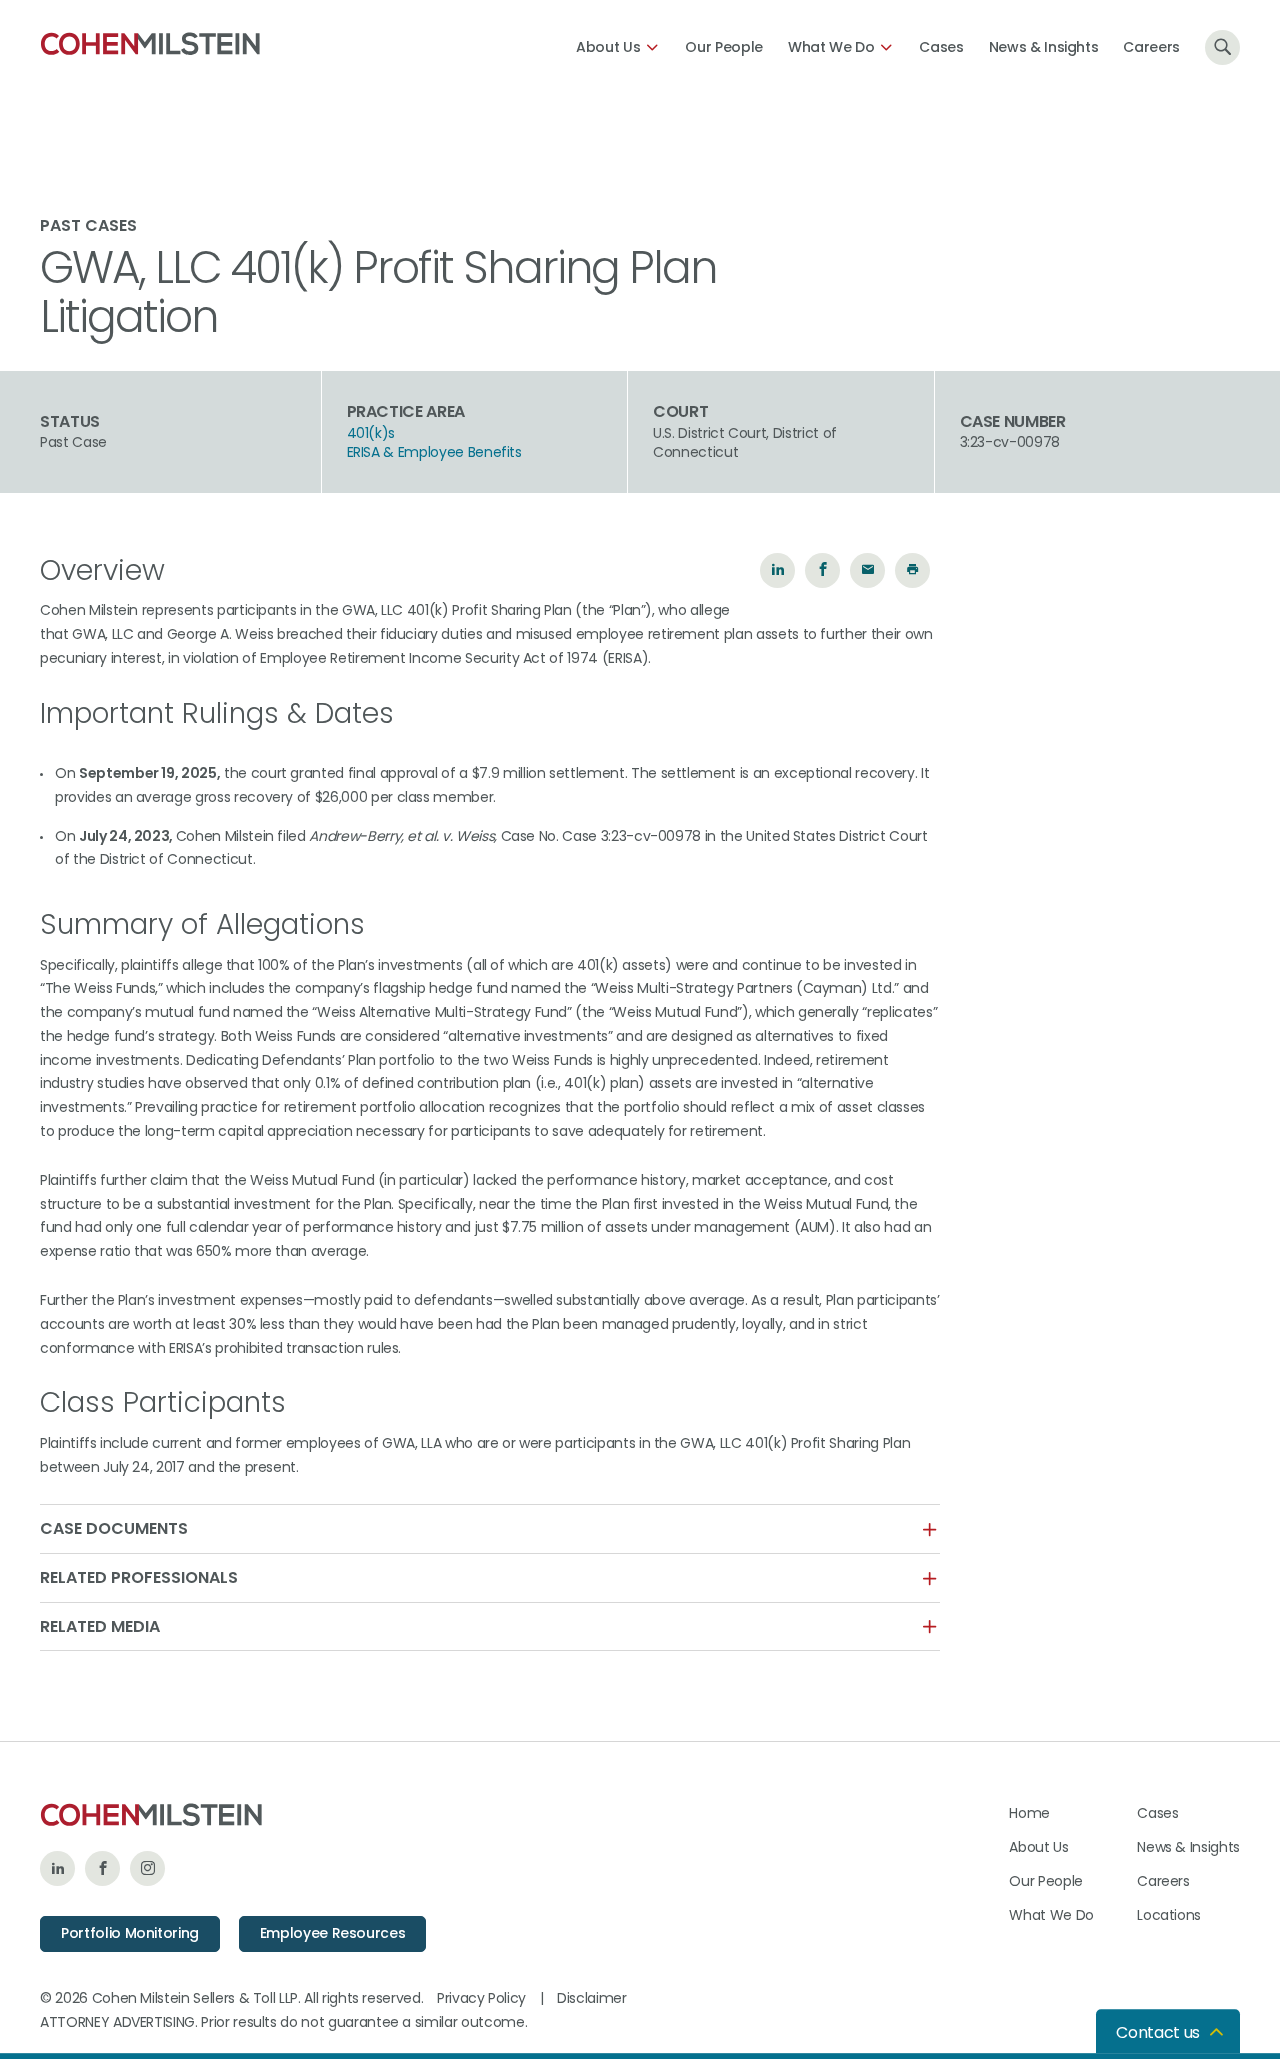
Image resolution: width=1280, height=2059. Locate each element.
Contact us (1158, 2032)
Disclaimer (592, 1998)
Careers (1151, 47)
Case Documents (114, 1529)
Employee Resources (333, 1933)
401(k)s (371, 433)
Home (1029, 1813)
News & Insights (1044, 47)
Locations (1169, 1915)
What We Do (831, 47)
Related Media (100, 1627)
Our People (724, 47)
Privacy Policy (481, 1998)
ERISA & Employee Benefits (434, 452)
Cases (941, 47)
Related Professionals (139, 1578)
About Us (608, 47)
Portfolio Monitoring (130, 1933)
